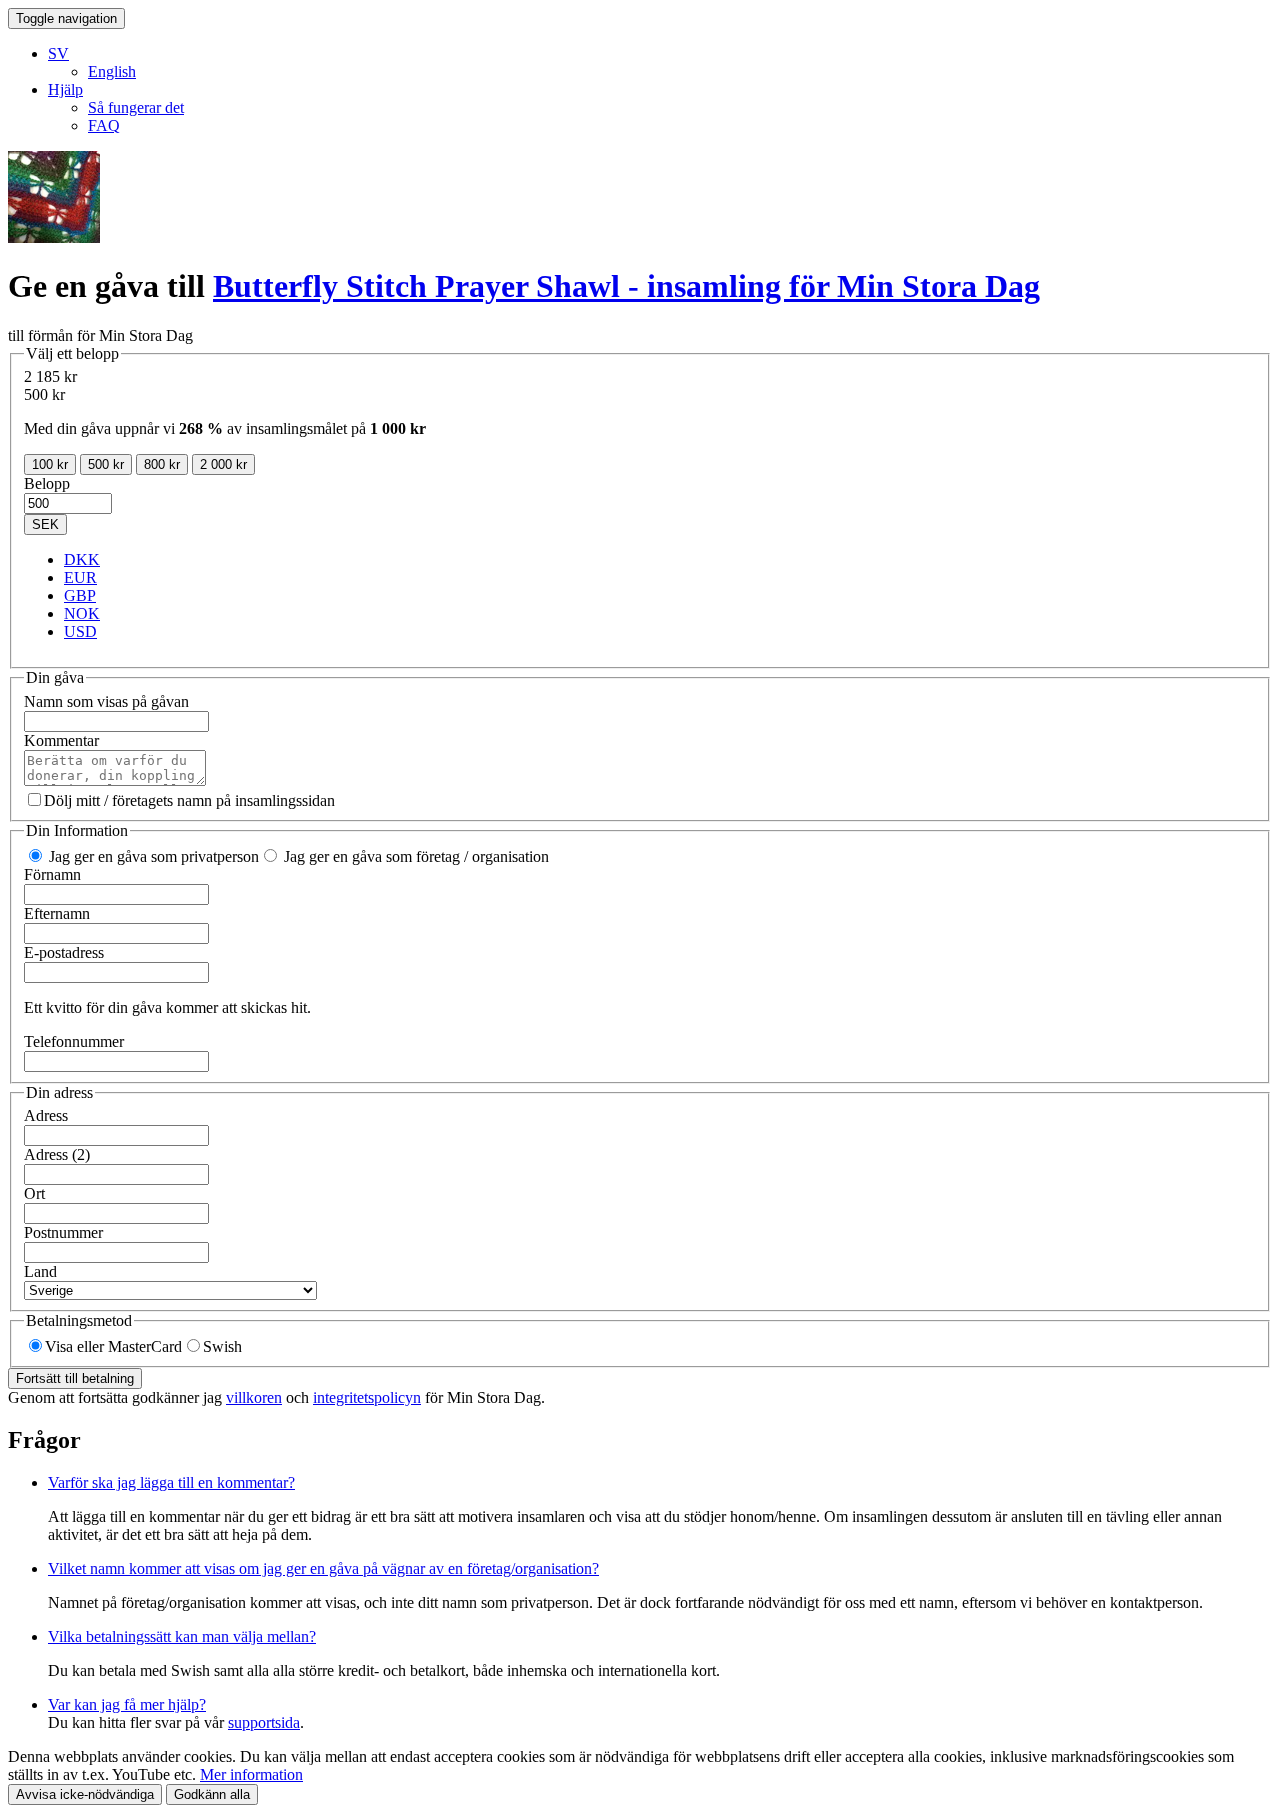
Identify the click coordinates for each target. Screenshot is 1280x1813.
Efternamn (57, 913)
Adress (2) (57, 1154)
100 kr (50, 464)
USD (80, 631)
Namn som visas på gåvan (106, 701)
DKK (82, 559)
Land (40, 1271)
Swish (222, 1346)
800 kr (162, 464)
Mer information (251, 1774)
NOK (82, 613)
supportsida (264, 1722)
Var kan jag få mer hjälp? (127, 1704)
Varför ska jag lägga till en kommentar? (171, 1482)
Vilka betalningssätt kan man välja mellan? (182, 1636)
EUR (80, 577)
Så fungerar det (136, 107)
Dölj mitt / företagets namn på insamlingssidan (189, 800)
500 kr (106, 464)
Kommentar (61, 740)
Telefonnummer (74, 1041)
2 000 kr (223, 464)
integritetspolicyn (367, 1397)
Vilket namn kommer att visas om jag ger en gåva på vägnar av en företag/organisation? (323, 1568)
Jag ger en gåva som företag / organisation (414, 856)
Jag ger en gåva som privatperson (152, 856)
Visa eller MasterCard (113, 1346)
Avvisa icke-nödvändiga (85, 1794)
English (112, 71)
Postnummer (63, 1232)
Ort (34, 1193)
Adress (46, 1115)
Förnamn (52, 874)
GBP (80, 595)
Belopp (47, 483)
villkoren (254, 1397)
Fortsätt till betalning (75, 1378)
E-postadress (64, 952)
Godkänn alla (212, 1794)
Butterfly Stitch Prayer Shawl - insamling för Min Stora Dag (626, 286)
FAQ (104, 125)
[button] (58, 53)
